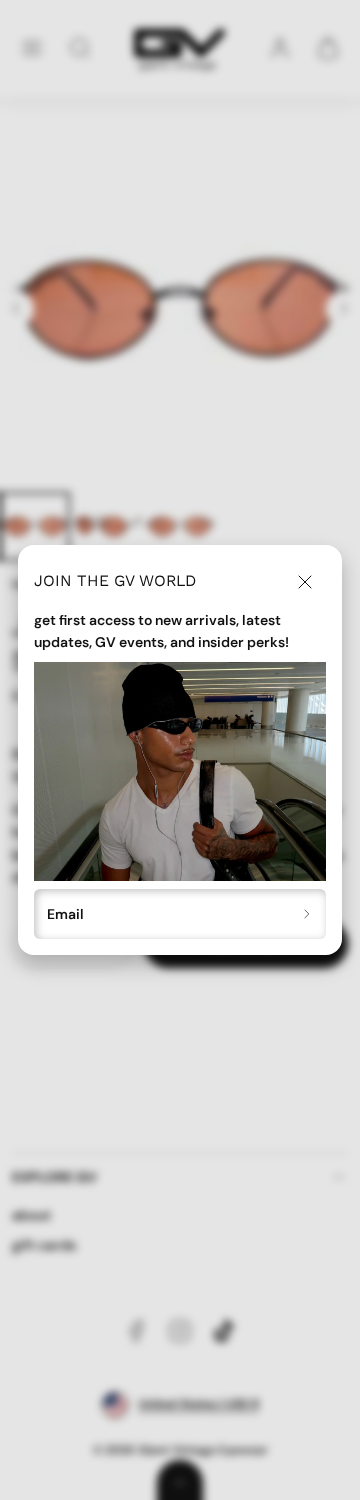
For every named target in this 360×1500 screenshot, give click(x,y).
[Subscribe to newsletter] (307, 914)
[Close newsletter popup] (305, 582)
